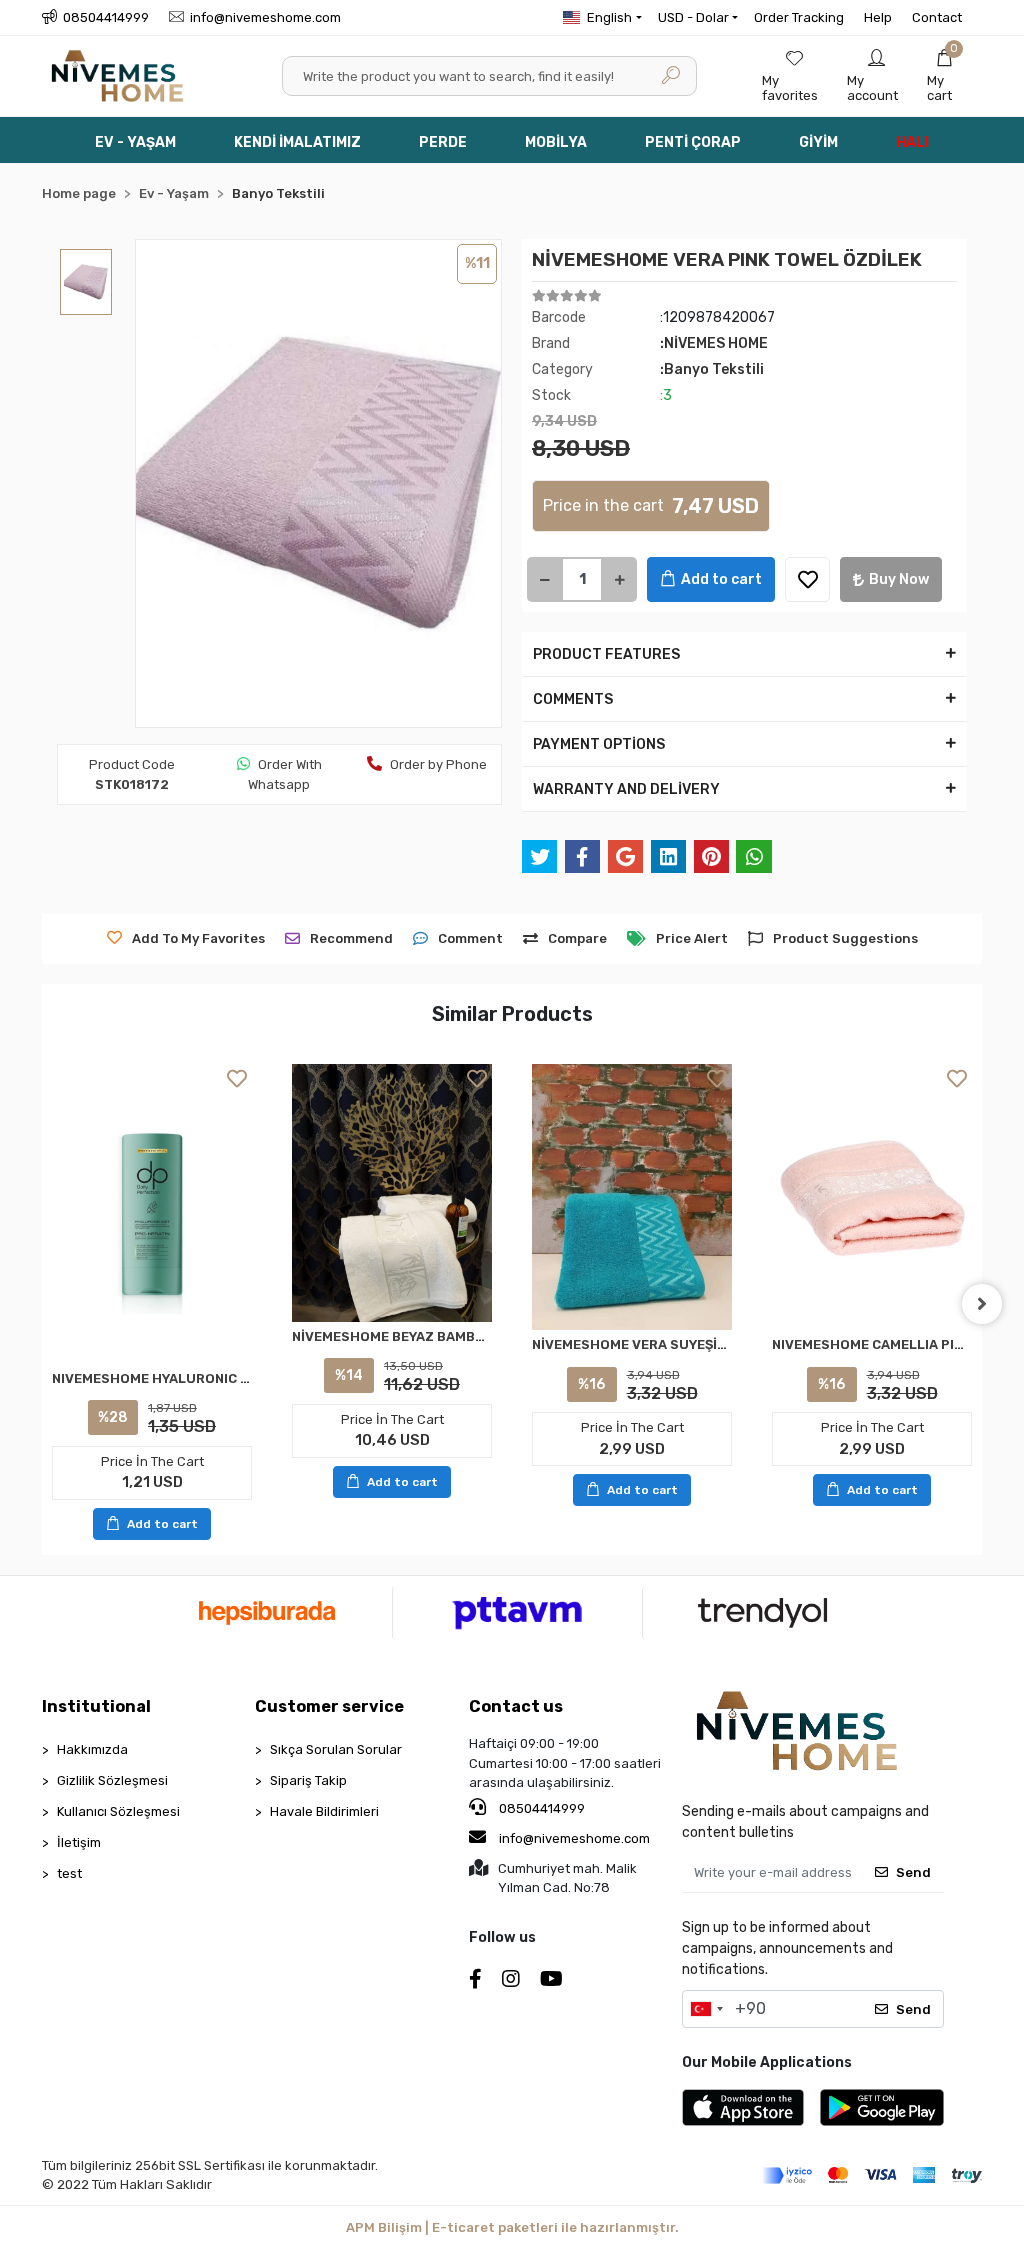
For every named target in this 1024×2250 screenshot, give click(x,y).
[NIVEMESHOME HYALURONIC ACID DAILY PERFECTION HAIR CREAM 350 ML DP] (152, 1214)
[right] (982, 1304)
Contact (937, 17)
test (69, 1873)
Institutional (96, 1706)
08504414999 (540, 1808)
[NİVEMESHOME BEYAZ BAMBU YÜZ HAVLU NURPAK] (392, 1193)
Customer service (329, 1706)
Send (913, 1872)
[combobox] (706, 2009)
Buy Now (899, 579)
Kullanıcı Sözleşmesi (118, 1811)
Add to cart (721, 579)
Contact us (516, 1706)
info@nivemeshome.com (574, 1838)
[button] (944, 76)
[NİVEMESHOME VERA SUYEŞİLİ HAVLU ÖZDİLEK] (632, 1197)
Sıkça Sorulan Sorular (336, 1749)
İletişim (79, 1842)
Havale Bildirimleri (324, 1811)
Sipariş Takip (308, 1780)
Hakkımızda (92, 1749)
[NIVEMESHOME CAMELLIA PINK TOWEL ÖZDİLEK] (872, 1197)
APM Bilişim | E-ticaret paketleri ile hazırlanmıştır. (512, 2227)
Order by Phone (438, 764)
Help (878, 17)
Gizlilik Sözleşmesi (112, 1780)
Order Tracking (799, 17)
